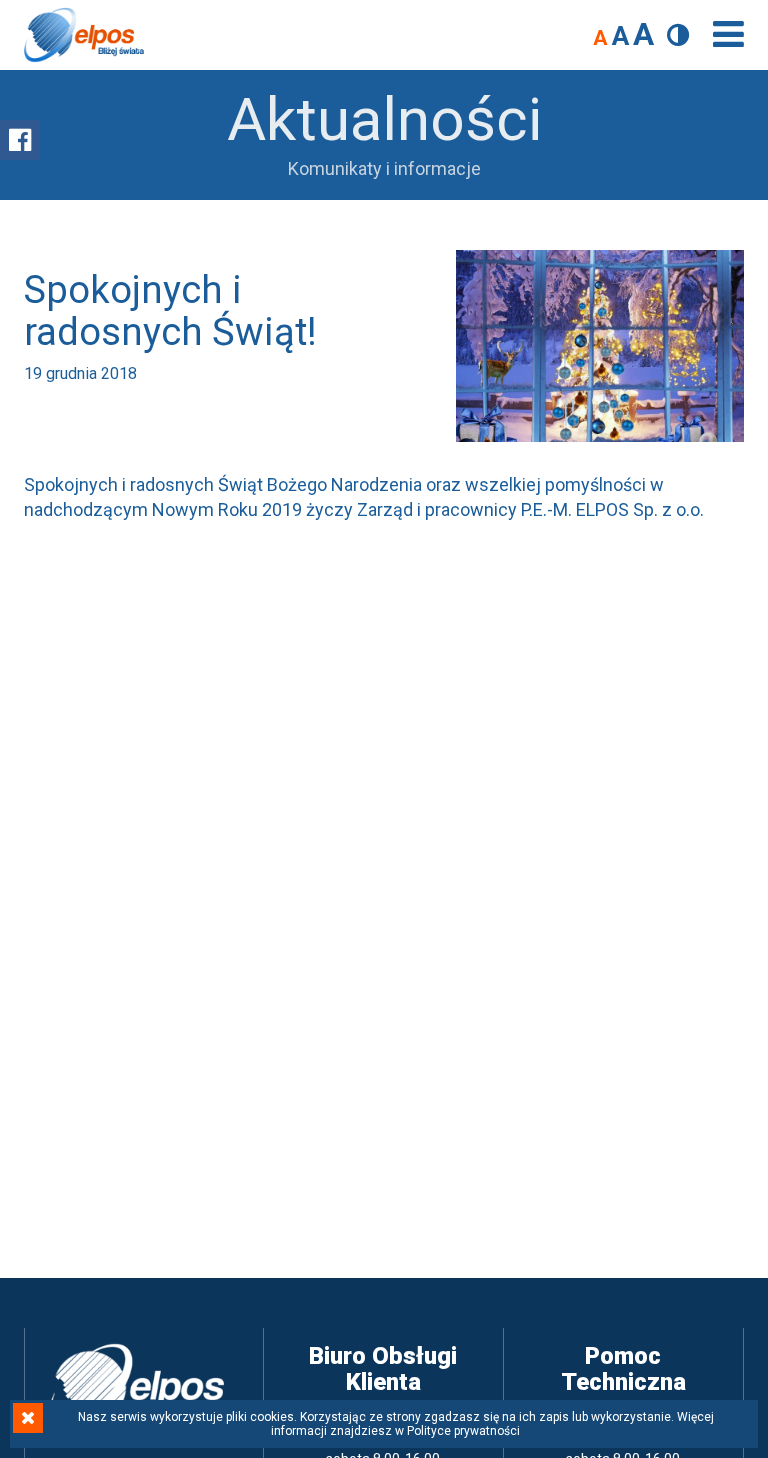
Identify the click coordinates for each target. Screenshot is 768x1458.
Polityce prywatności (463, 1431)
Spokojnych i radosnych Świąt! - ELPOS (84, 35)
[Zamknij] (28, 1418)
